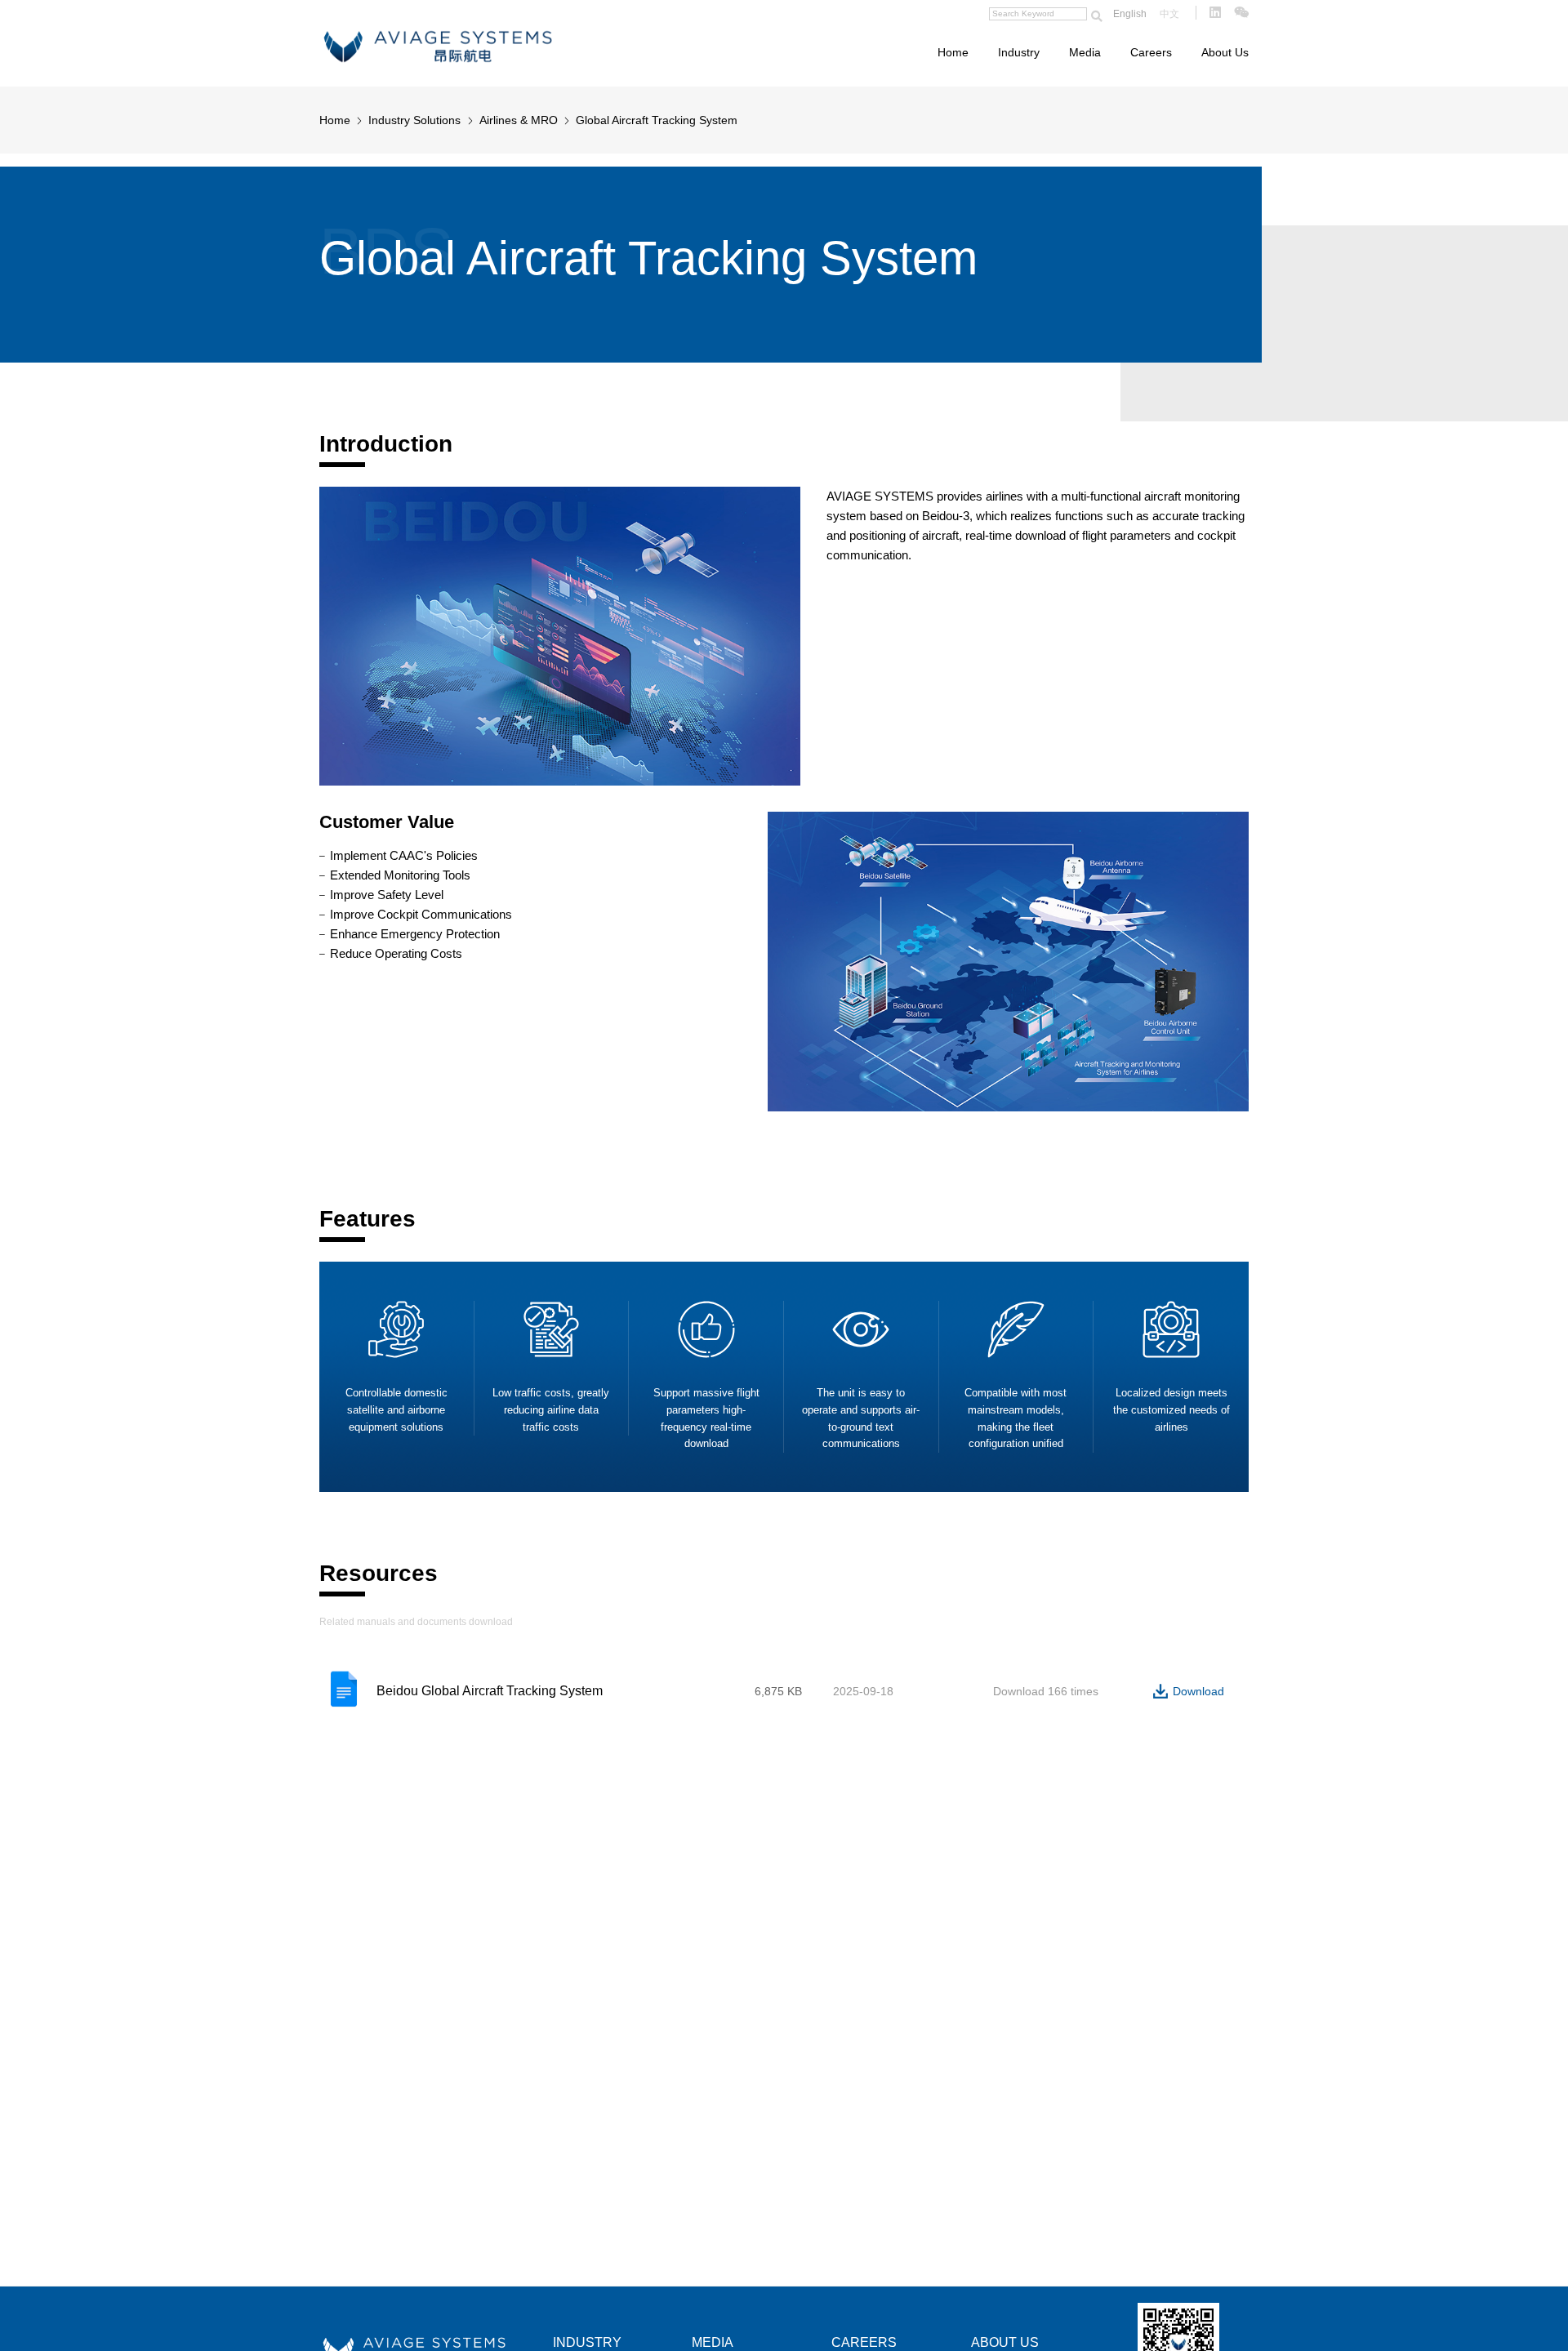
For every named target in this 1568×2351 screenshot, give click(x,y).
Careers (1151, 52)
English (1130, 14)
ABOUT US (1005, 2342)
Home (953, 52)
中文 (1169, 14)
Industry (1019, 52)
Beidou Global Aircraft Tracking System (490, 1691)
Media (1085, 52)
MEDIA (713, 2342)
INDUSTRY (587, 2342)
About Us (1225, 52)
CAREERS (864, 2342)
